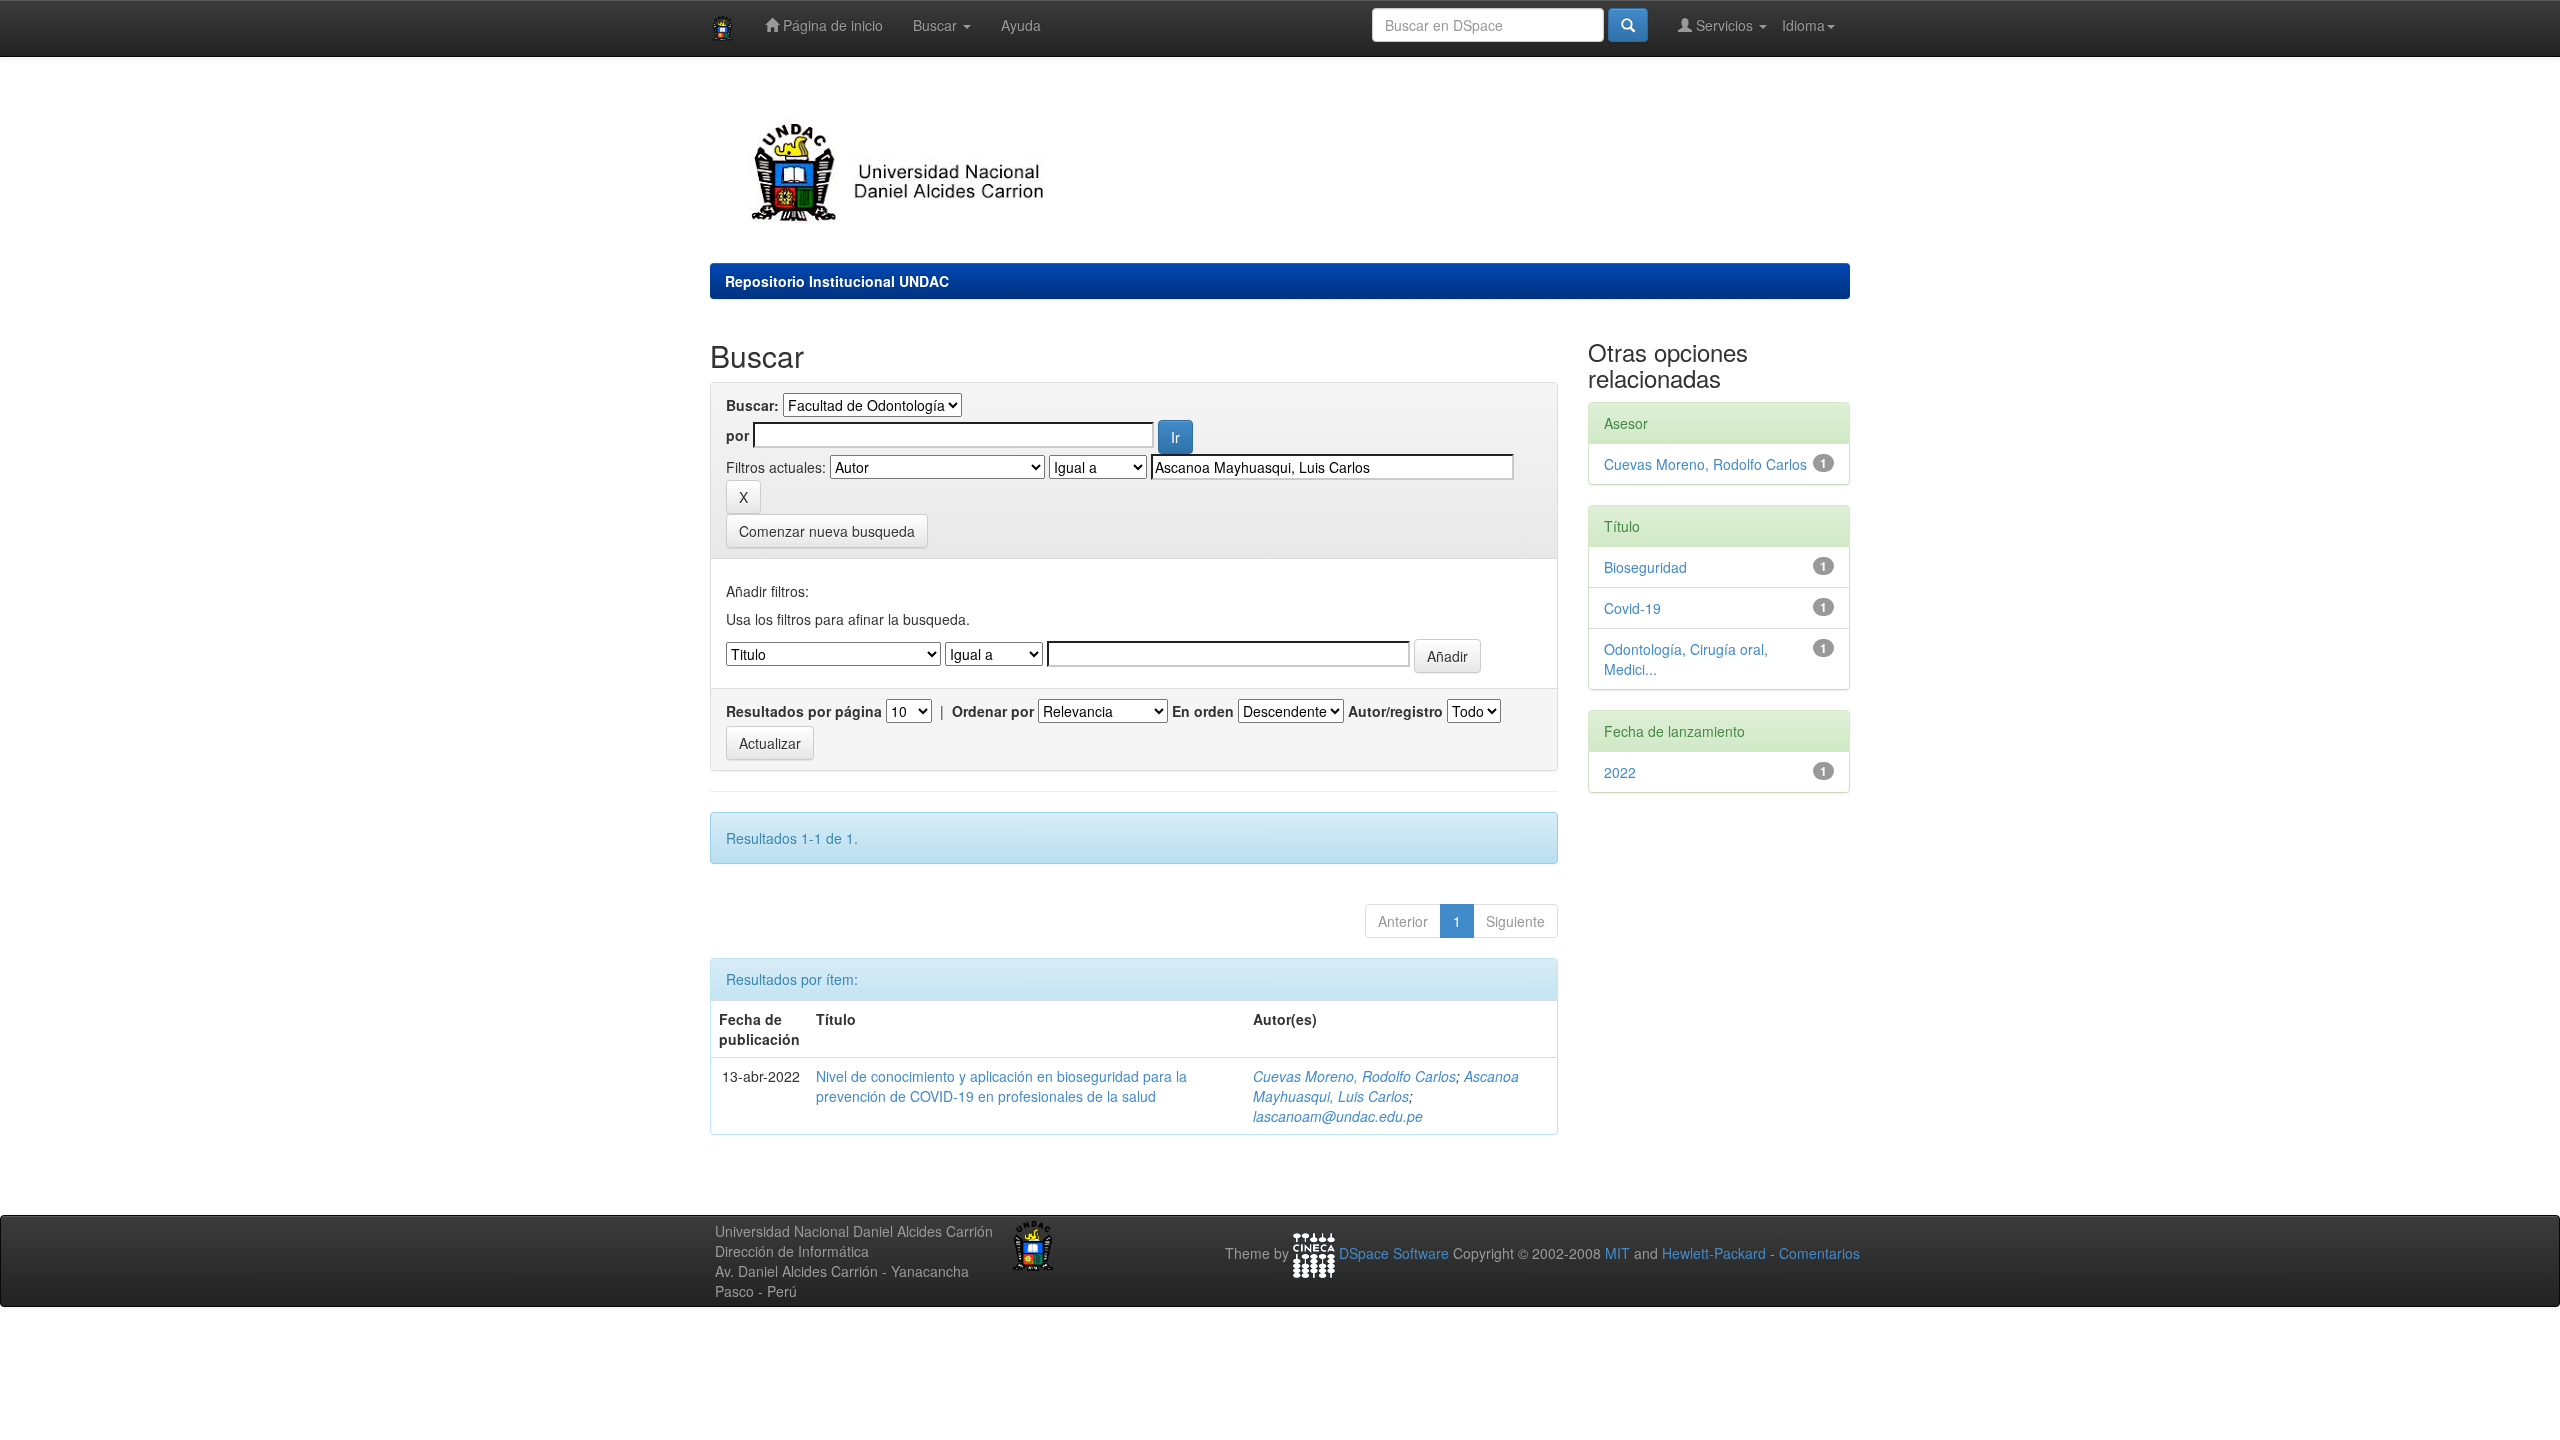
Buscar (937, 25)
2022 (1620, 772)
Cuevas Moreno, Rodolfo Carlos (1354, 1076)
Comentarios (1819, 1254)
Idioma (1803, 25)
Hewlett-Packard (1714, 1254)
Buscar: (752, 405)
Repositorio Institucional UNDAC (837, 281)
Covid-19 (1632, 608)
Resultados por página (804, 711)
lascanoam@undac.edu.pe (1338, 1116)
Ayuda (1021, 25)
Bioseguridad (1645, 567)
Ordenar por (993, 711)
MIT (1617, 1254)
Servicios (1724, 25)
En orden (1203, 711)
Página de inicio (831, 25)
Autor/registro (1395, 711)
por (737, 435)
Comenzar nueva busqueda (827, 531)
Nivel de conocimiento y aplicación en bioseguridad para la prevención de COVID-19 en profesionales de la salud (1001, 1086)
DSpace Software (1394, 1254)
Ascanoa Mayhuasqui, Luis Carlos (1386, 1086)
